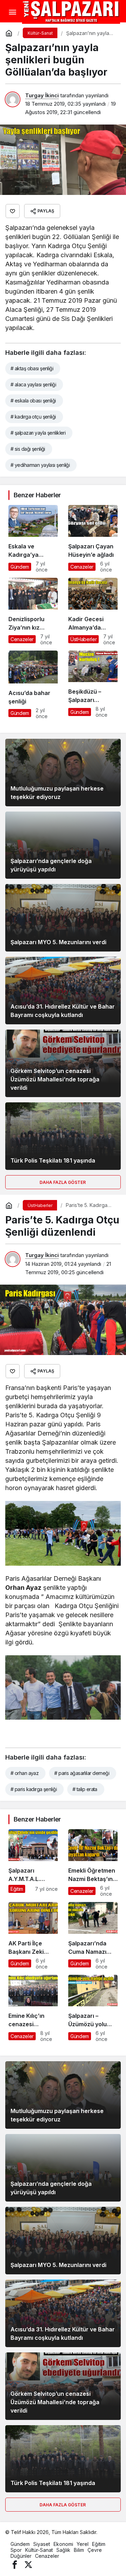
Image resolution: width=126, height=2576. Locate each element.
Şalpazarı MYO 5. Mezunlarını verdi (58, 942)
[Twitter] (28, 2564)
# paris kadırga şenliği (34, 1789)
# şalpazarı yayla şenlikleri (38, 433)
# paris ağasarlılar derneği (82, 1773)
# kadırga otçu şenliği (33, 417)
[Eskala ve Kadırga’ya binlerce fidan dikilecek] (33, 539)
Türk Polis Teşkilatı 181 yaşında (53, 1160)
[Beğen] (13, 211)
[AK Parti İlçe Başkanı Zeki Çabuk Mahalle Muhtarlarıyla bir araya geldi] (33, 1936)
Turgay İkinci (42, 95)
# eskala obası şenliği (33, 401)
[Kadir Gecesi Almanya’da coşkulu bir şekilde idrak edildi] (93, 612)
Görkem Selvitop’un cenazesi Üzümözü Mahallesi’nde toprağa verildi (55, 1079)
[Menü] (12, 12)
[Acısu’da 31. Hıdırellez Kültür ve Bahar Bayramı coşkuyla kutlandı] (63, 991)
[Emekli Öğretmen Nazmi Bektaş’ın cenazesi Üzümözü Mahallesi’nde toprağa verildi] (93, 1863)
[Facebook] (15, 2564)
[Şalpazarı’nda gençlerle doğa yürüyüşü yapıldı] (63, 845)
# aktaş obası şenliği (32, 368)
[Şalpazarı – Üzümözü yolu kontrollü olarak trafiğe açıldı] (93, 2009)
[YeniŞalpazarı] (71, 12)
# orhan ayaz (24, 1773)
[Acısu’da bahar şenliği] (33, 685)
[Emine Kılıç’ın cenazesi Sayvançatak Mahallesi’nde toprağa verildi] (33, 2009)
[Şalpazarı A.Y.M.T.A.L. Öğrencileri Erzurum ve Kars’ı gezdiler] (33, 1863)
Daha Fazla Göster (63, 1182)
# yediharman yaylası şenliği (40, 465)
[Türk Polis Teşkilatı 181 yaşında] (63, 1136)
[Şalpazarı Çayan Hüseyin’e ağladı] (93, 539)
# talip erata (85, 1789)
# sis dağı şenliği (28, 449)
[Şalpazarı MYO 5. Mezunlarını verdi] (63, 918)
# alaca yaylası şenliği (33, 384)
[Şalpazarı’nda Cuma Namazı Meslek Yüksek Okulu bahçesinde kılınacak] (93, 1936)
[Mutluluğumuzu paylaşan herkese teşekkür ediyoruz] (63, 773)
